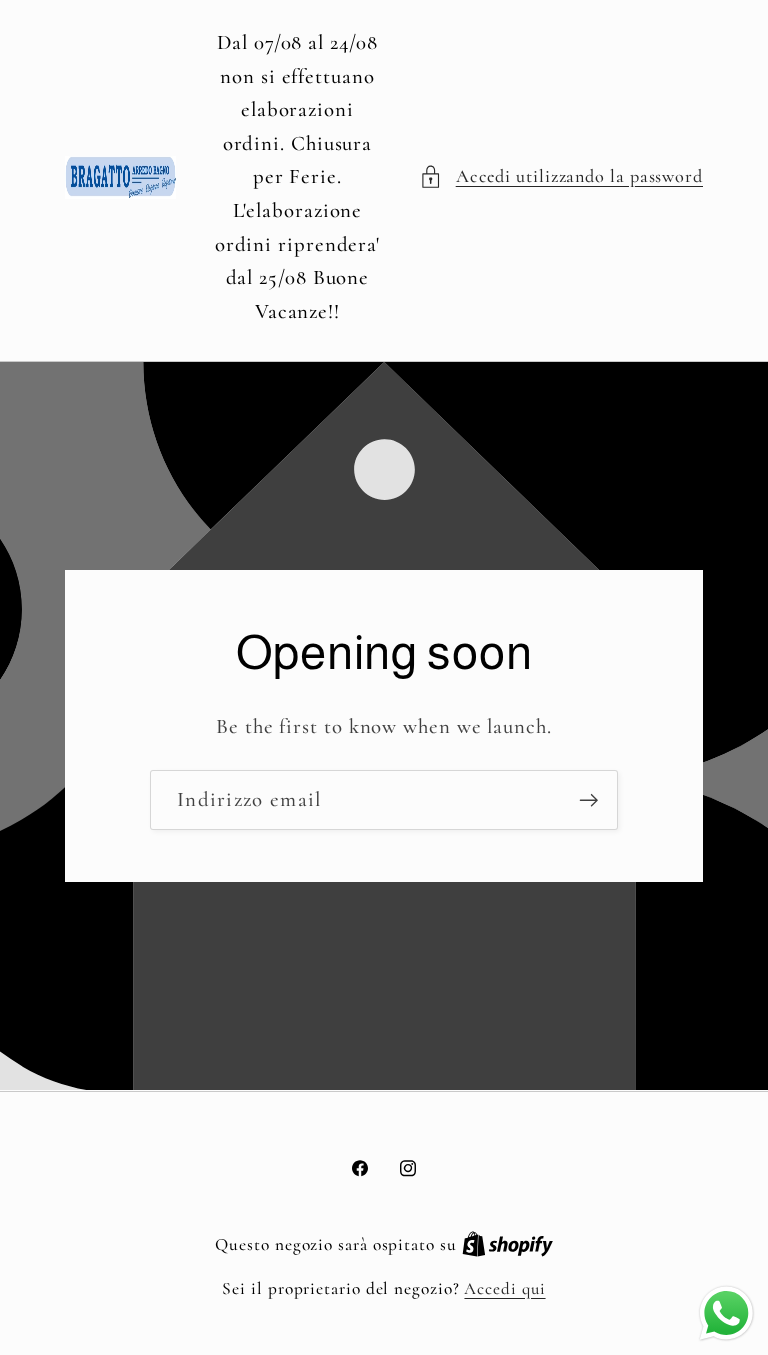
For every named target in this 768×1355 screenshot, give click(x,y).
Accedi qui (504, 1288)
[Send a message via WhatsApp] (726, 1313)
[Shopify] (507, 1244)
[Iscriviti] (588, 800)
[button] (561, 176)
